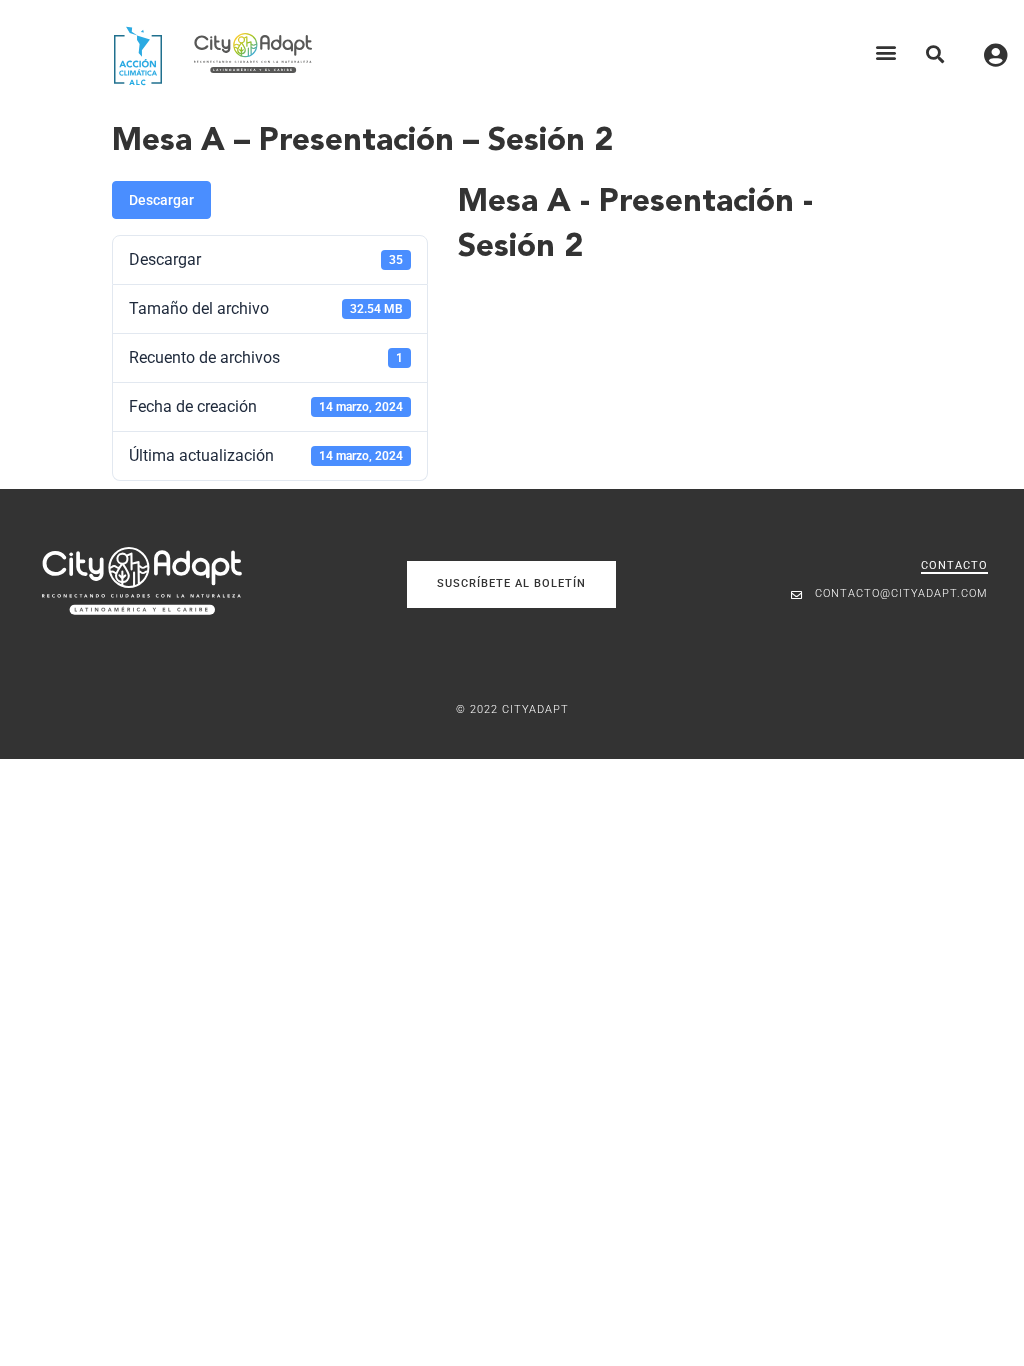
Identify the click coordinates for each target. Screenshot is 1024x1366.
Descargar (161, 200)
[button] (886, 52)
